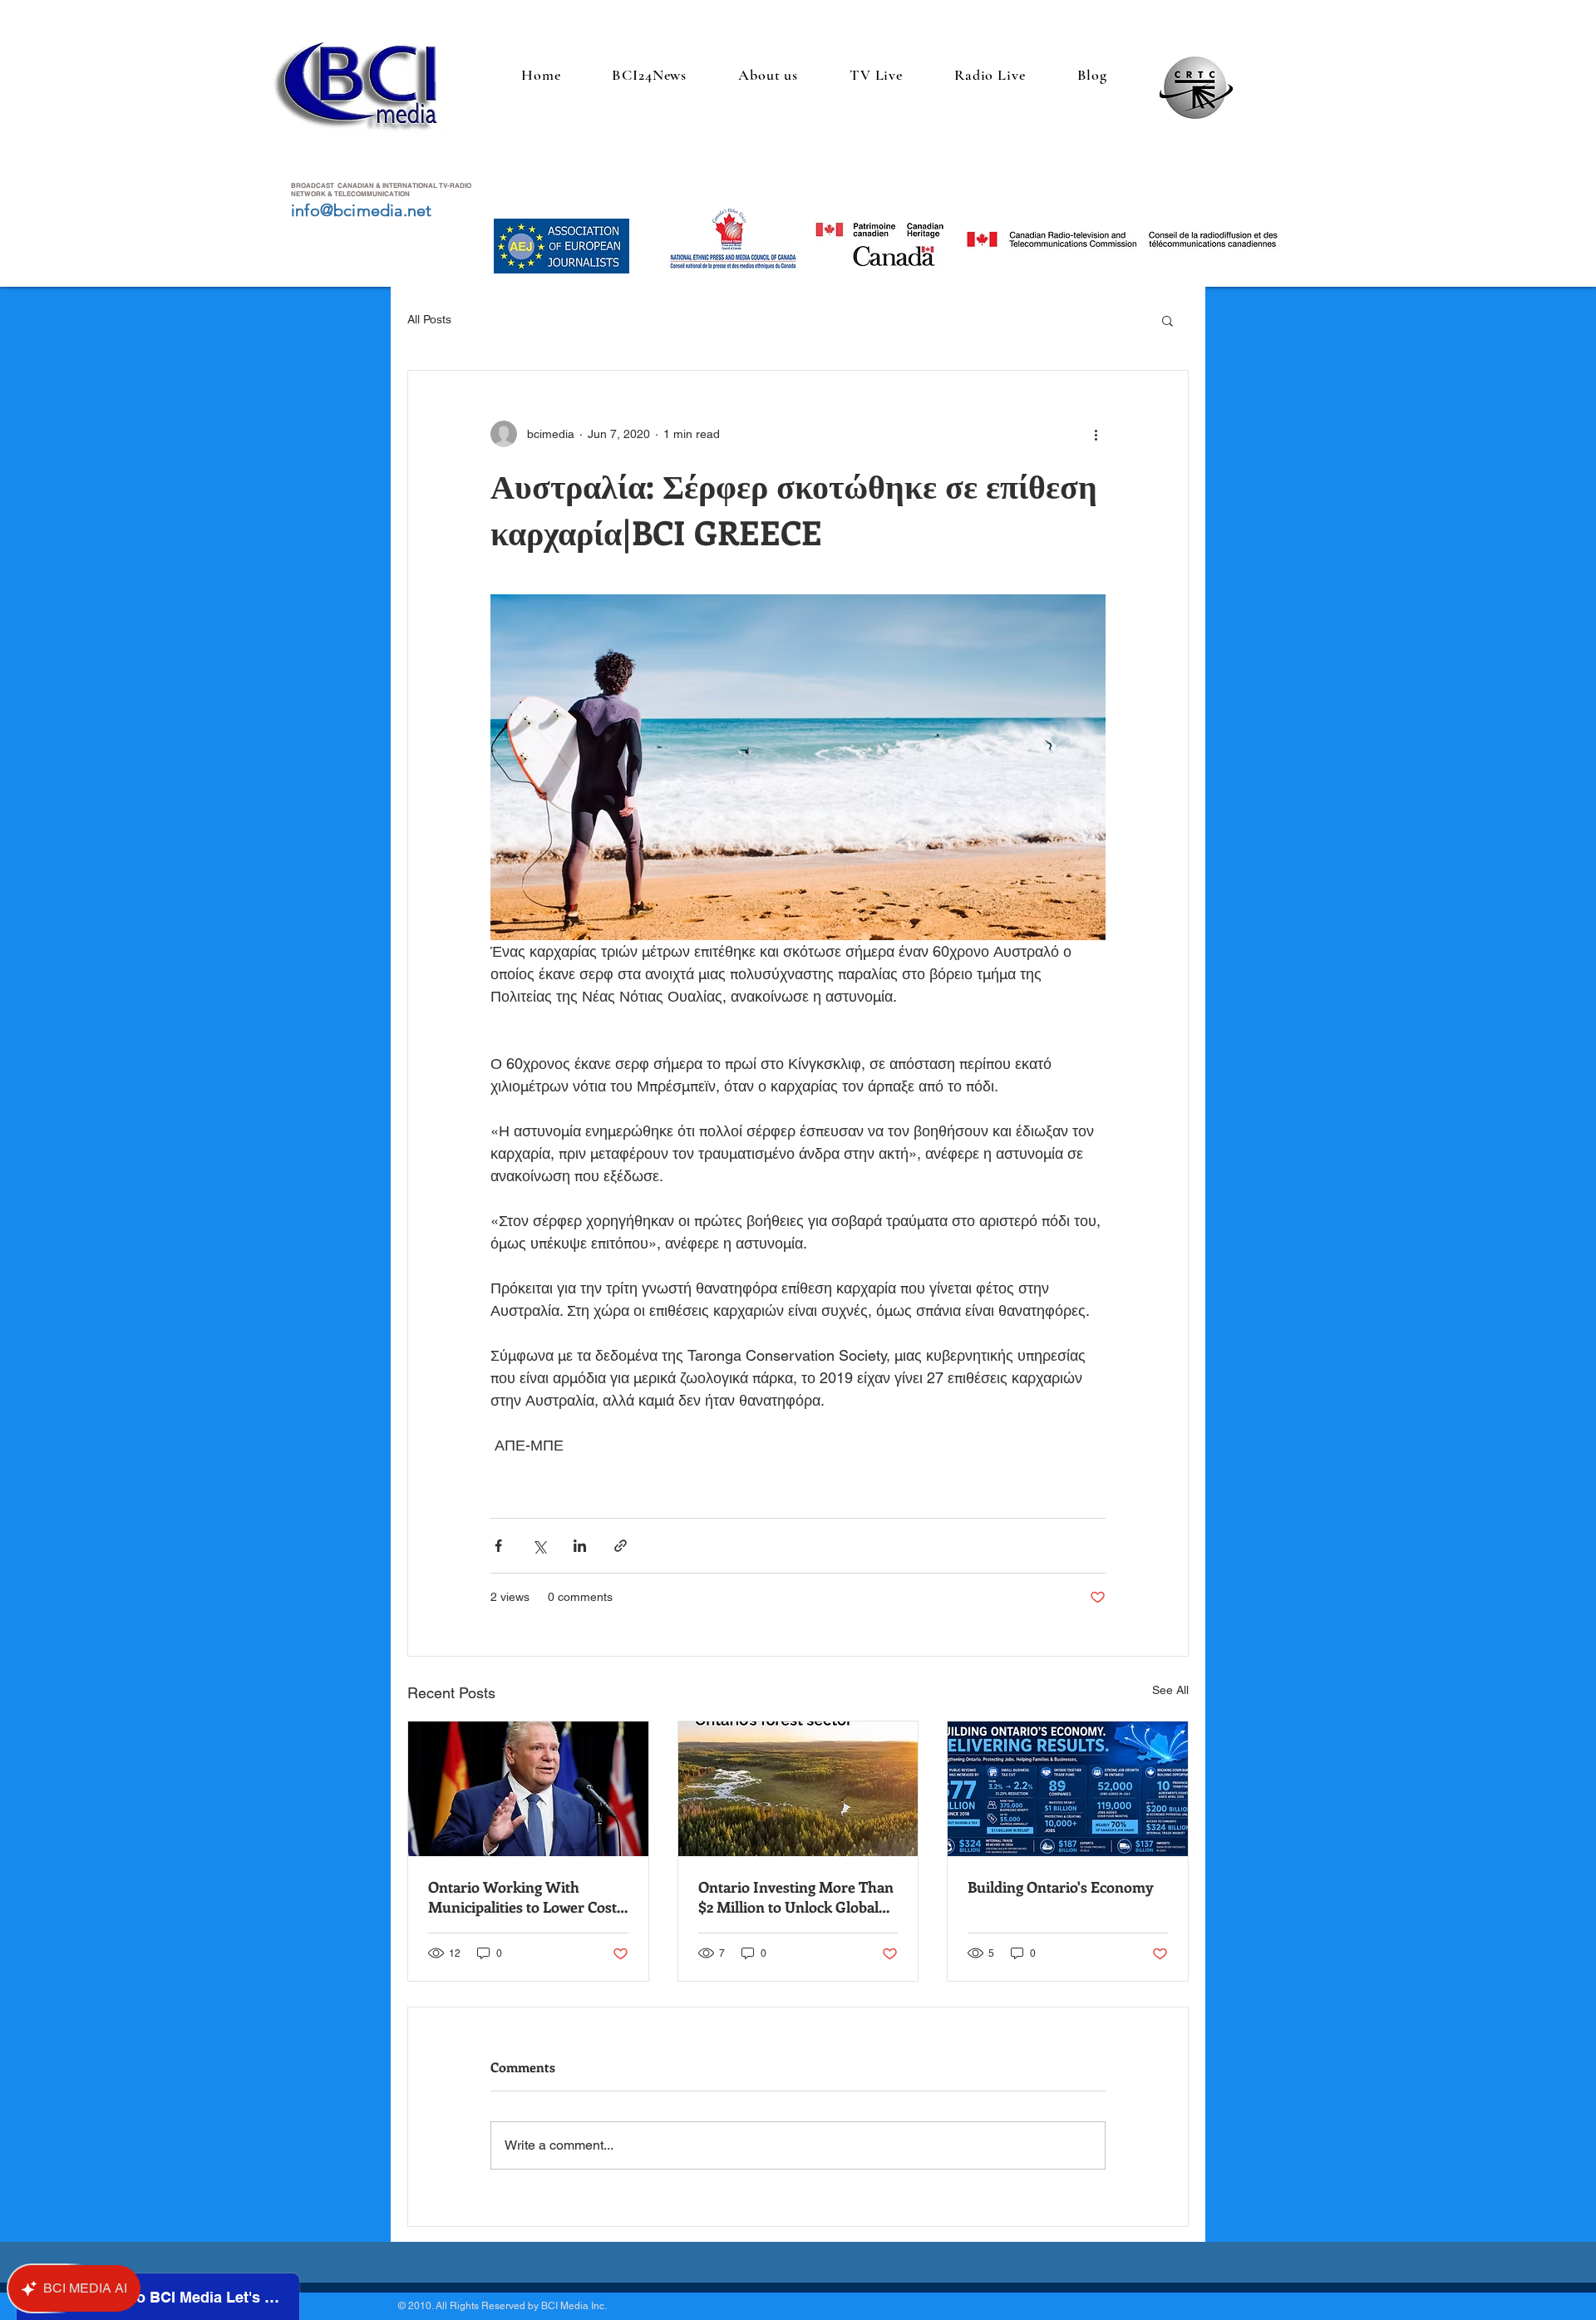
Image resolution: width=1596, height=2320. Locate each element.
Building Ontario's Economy (1061, 1887)
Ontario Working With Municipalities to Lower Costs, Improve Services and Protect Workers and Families (527, 1897)
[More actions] (1096, 434)
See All (1170, 1690)
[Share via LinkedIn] (580, 1546)
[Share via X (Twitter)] (539, 1546)
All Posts (429, 319)
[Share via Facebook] (498, 1546)
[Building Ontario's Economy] (1068, 1789)
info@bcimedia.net (361, 210)
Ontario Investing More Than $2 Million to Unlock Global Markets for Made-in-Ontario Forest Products (796, 1897)
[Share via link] (621, 1546)
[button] (1167, 320)
